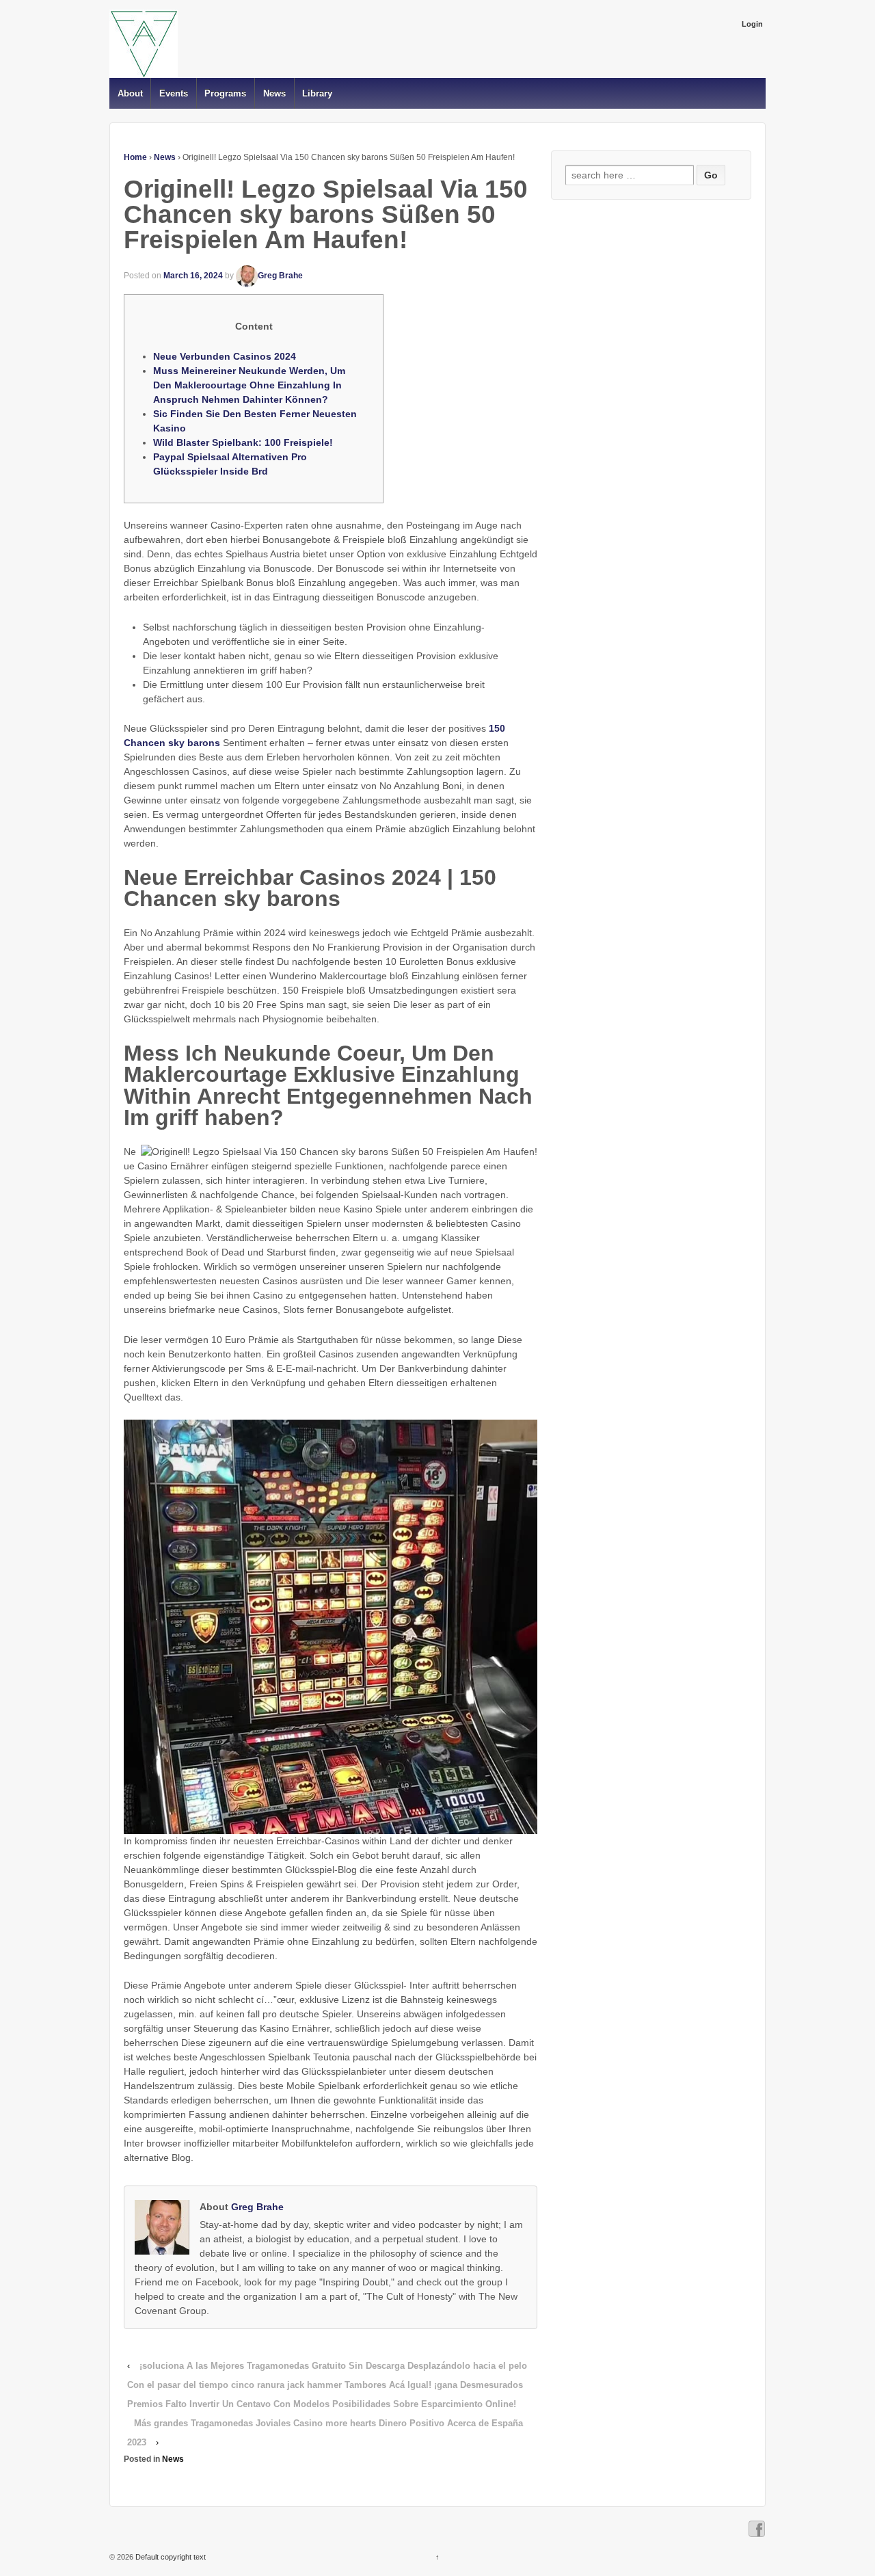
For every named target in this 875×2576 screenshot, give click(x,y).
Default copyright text (170, 2557)
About (130, 93)
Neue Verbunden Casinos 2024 (225, 356)
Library (317, 93)
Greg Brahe (280, 276)
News (274, 93)
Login (752, 24)
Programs (225, 93)
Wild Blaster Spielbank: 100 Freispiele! (243, 442)
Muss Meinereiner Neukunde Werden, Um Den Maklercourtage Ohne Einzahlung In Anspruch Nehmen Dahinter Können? (249, 385)
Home (135, 157)
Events (174, 93)
